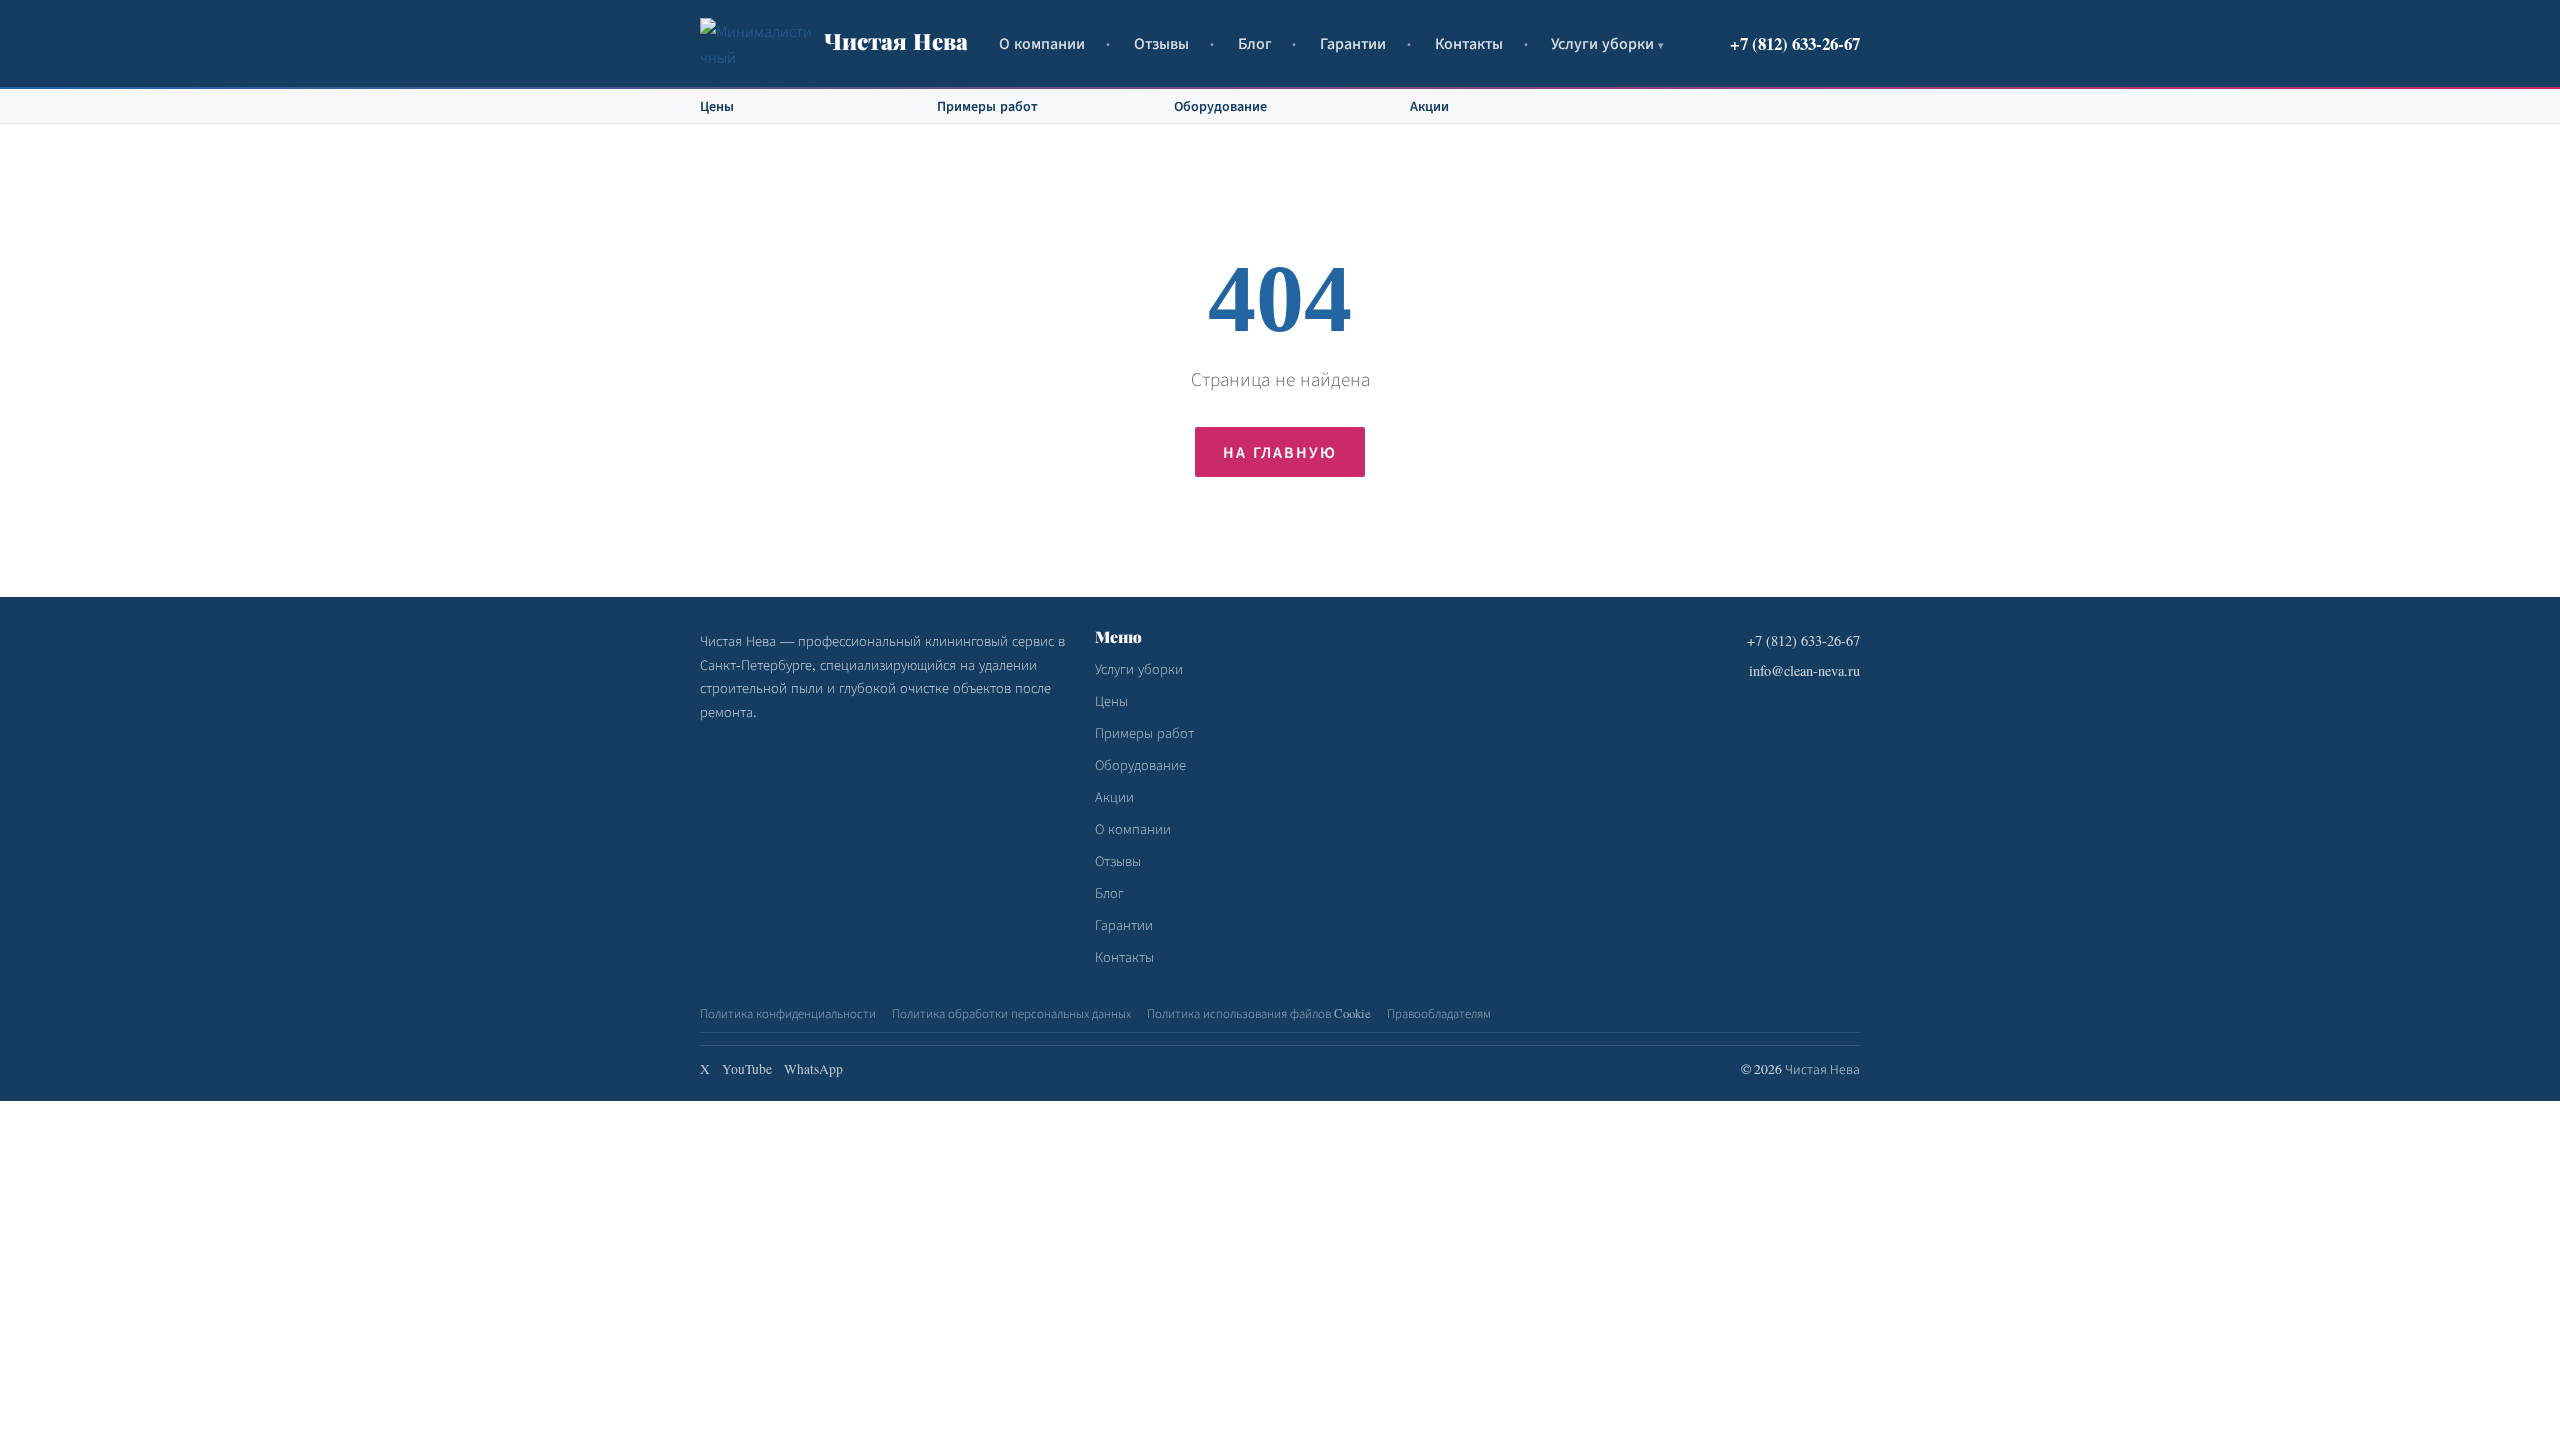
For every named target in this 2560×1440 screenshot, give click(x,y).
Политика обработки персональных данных (1011, 1013)
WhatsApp (813, 1069)
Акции (1429, 105)
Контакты (1469, 42)
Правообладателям (1439, 1013)
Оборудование (1220, 105)
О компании (1042, 42)
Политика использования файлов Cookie (1259, 1013)
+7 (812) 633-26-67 (1795, 43)
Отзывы (1161, 42)
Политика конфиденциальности (788, 1013)
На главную (1279, 451)
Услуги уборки (1602, 42)
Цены (717, 105)
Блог (1255, 42)
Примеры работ (987, 105)
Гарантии (1353, 42)
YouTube (747, 1069)
